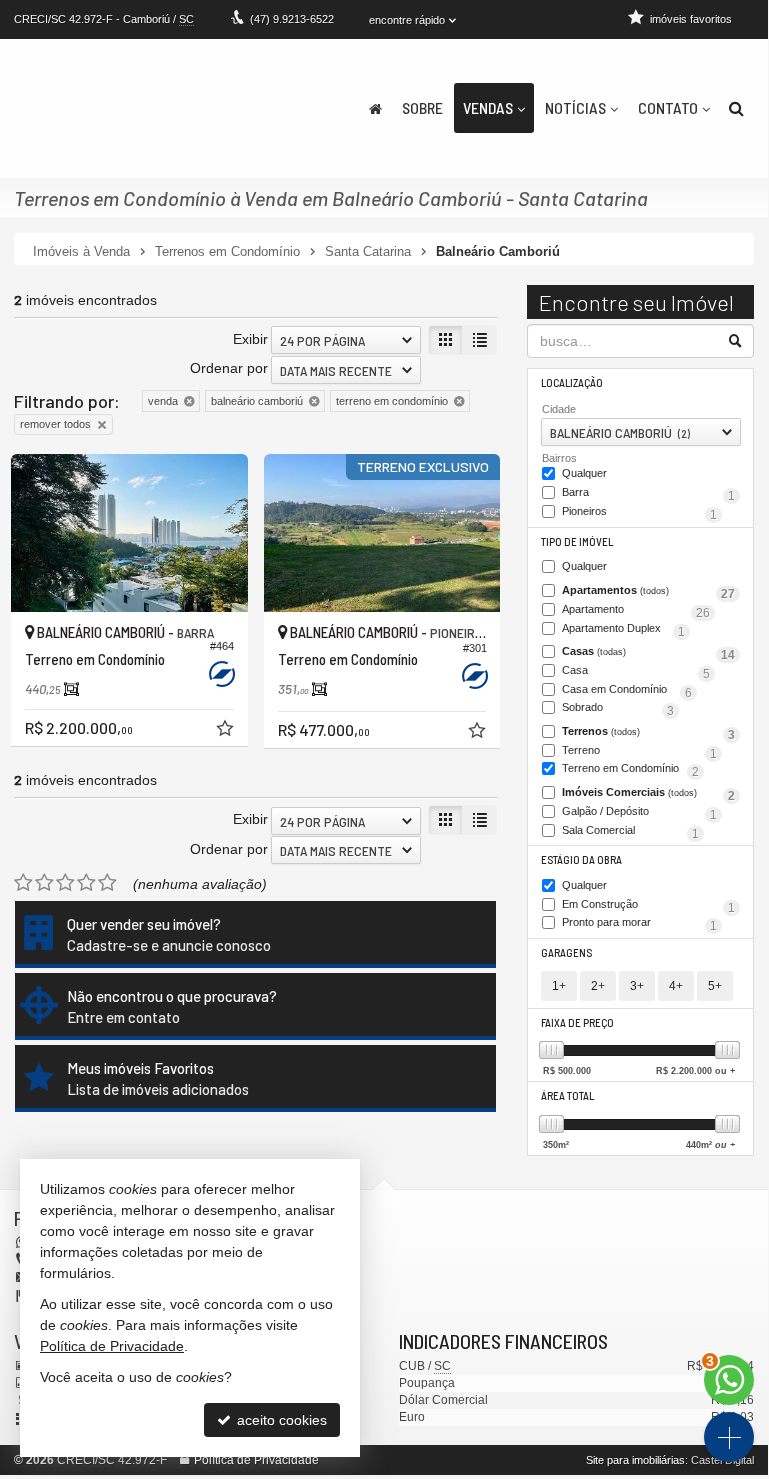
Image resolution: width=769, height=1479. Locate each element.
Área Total (567, 1095)
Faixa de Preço (577, 1022)
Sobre (422, 107)
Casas (648, 653)
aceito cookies (280, 1420)
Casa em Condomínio (627, 691)
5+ (715, 986)
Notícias (575, 107)
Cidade (559, 409)
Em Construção (648, 906)
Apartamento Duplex (623, 630)
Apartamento (636, 611)
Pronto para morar (639, 924)
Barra (648, 494)
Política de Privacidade (256, 1460)
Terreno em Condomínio (630, 770)
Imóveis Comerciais (648, 794)
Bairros (559, 458)
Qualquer (584, 473)
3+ (637, 986)
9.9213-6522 (292, 19)
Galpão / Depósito (639, 813)
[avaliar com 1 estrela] (23, 883)
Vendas (488, 107)
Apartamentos (648, 592)
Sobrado (618, 709)
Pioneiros (639, 513)
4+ (676, 986)
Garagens (566, 952)
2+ (598, 986)
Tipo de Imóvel (577, 541)
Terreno (639, 752)
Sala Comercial (630, 832)
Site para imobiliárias (635, 1460)
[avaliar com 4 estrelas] (86, 883)
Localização (572, 382)
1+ (559, 986)
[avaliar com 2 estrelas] (44, 883)
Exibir (250, 339)
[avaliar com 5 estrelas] (107, 883)
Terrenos (648, 733)
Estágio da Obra (581, 859)
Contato (668, 107)
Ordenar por (229, 368)
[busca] (736, 108)
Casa (636, 672)
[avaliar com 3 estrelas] (65, 883)
